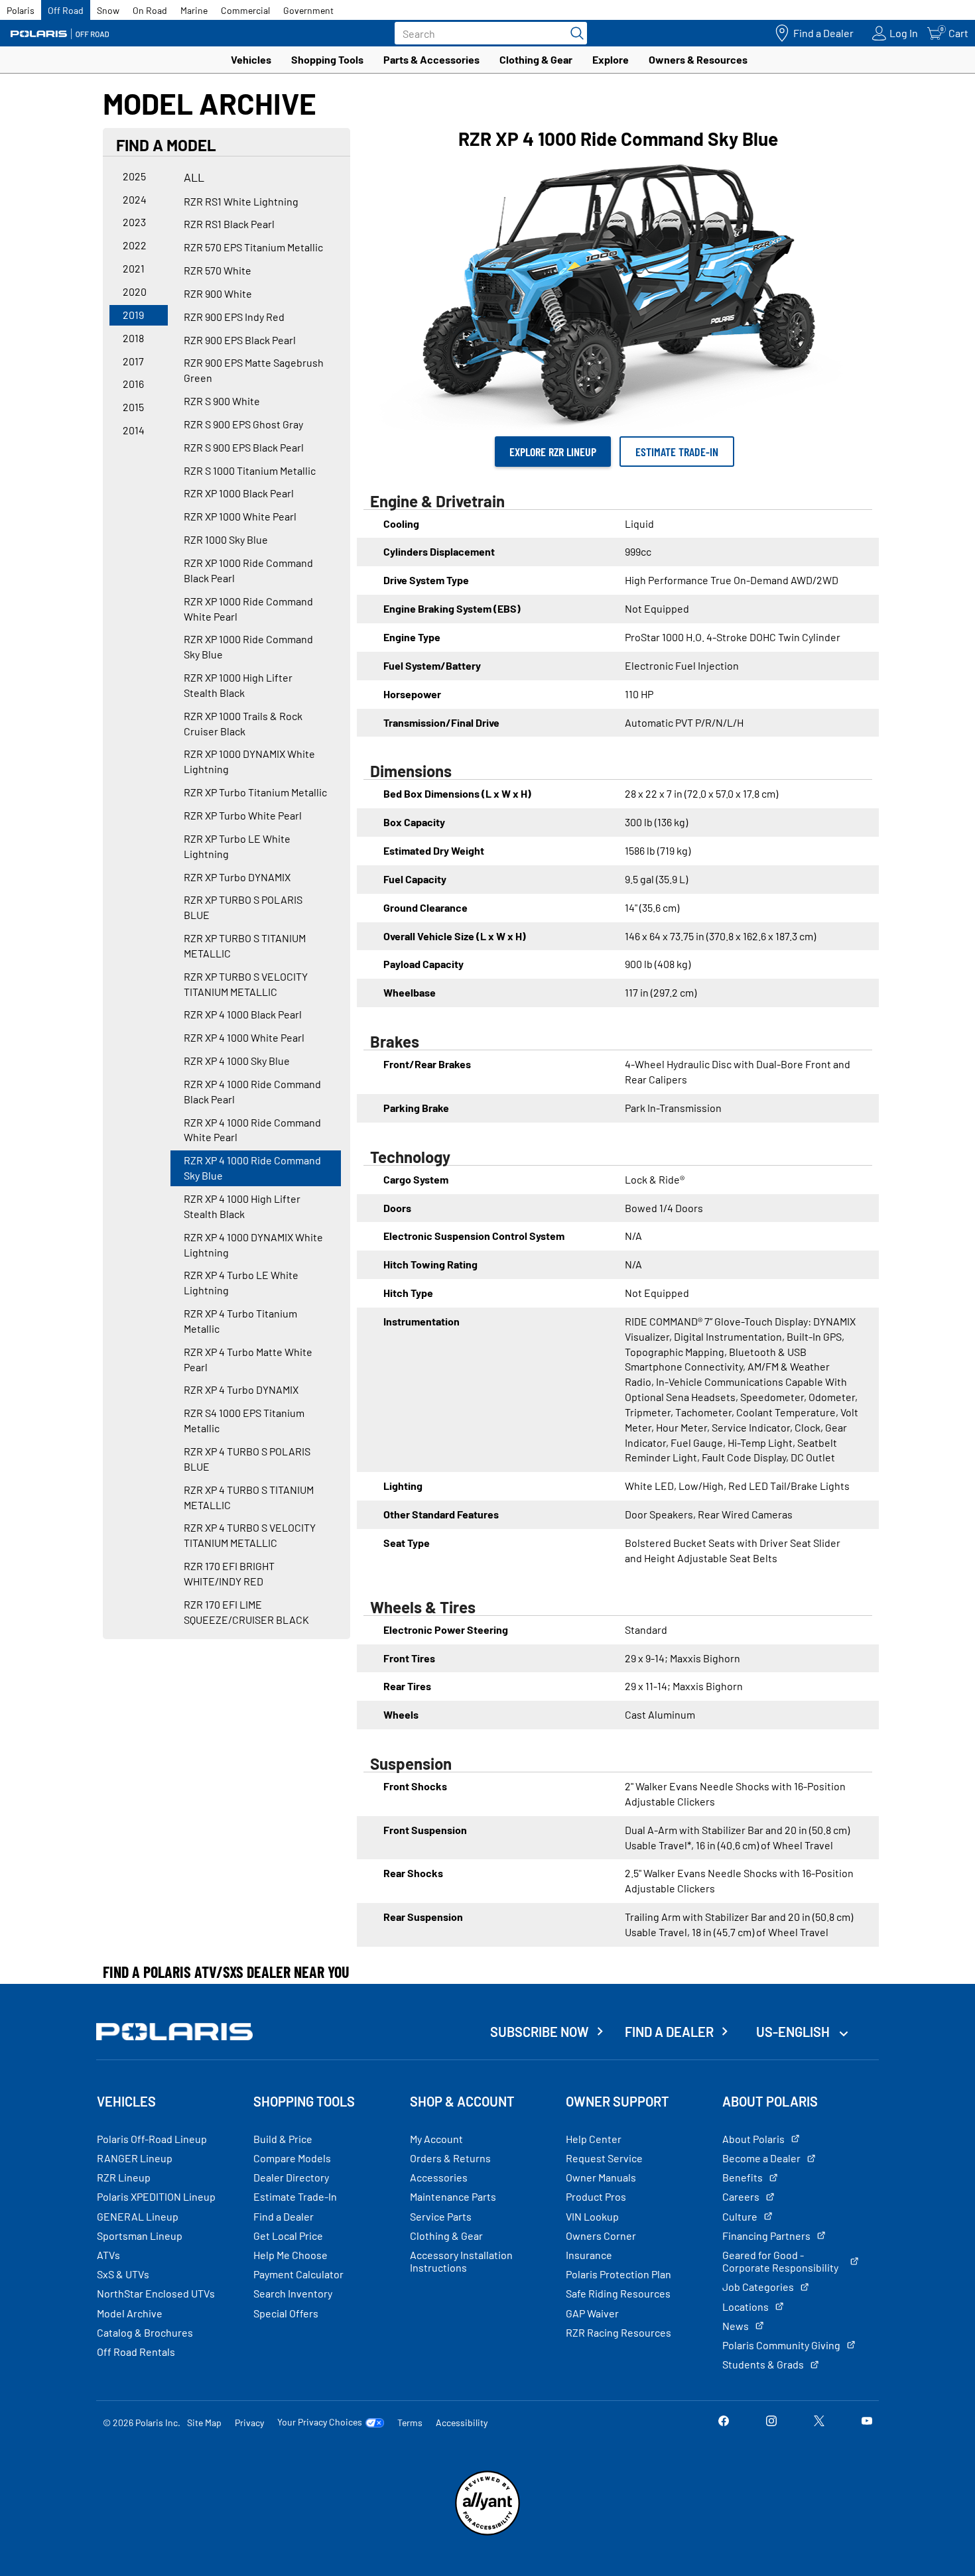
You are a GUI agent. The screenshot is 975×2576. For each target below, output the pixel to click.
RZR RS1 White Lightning (241, 201)
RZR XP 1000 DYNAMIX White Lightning (249, 761)
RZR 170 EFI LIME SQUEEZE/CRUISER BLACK (246, 1612)
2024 (135, 199)
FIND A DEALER (669, 2032)
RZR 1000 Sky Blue (226, 539)
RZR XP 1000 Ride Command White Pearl (248, 609)
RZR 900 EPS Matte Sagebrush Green (254, 370)
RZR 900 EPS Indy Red (234, 317)
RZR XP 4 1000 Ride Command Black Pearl (252, 1091)
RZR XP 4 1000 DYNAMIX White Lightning (253, 1245)
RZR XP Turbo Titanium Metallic (255, 792)
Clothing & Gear (536, 59)
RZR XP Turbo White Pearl (243, 815)
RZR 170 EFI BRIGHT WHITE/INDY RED (229, 1573)
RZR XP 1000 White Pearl (240, 516)
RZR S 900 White (222, 401)
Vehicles (251, 59)
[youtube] (867, 2422)
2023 (134, 222)
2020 (135, 291)
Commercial (245, 10)
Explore (611, 59)
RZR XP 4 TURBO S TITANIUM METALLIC (249, 1497)
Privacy (249, 2423)
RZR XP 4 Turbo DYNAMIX (241, 1389)
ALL (194, 177)
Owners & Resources (698, 59)
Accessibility (462, 2423)
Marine (194, 10)
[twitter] (819, 2422)
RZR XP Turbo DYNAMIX (237, 877)
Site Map (204, 2423)
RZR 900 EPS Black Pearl (240, 340)
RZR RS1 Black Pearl (229, 224)
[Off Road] (60, 33)
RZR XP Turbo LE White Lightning (237, 846)
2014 (134, 430)
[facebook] (724, 2422)
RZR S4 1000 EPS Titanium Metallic (244, 1420)
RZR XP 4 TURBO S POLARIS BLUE (247, 1459)
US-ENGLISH (794, 2032)
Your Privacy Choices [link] (320, 2422)
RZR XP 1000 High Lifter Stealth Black (238, 685)
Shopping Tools (327, 59)
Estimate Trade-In (677, 452)
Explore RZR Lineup (553, 452)
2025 (134, 176)
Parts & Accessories (431, 59)
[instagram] (771, 2422)
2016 (133, 384)
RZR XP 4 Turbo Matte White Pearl (248, 1359)
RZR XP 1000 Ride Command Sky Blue (248, 646)
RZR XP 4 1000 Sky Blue (237, 1061)
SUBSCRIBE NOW (540, 2032)
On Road (150, 10)
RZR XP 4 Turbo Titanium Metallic (240, 1321)
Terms (410, 2423)
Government (308, 10)
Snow (108, 10)
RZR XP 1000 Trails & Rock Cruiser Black (243, 723)
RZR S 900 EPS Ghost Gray (243, 424)
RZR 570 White (218, 270)
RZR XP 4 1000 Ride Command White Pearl (252, 1130)
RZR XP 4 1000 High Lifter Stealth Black (242, 1206)
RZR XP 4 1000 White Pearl (244, 1037)
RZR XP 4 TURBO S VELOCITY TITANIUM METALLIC (250, 1535)
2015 (133, 407)
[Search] (574, 33)
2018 (133, 338)
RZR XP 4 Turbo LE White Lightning (241, 1282)
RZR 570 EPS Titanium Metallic (253, 247)
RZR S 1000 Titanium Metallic (250, 470)
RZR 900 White (218, 293)
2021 (134, 268)
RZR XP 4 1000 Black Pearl (243, 1014)
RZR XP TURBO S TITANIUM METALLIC (245, 946)
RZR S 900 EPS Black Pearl (244, 447)
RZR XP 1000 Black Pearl (239, 493)
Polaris (21, 10)
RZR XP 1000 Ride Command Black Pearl (248, 570)
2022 (135, 245)
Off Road (66, 10)
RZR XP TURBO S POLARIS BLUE (243, 907)
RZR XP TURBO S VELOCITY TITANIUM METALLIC (246, 984)
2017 (133, 361)
